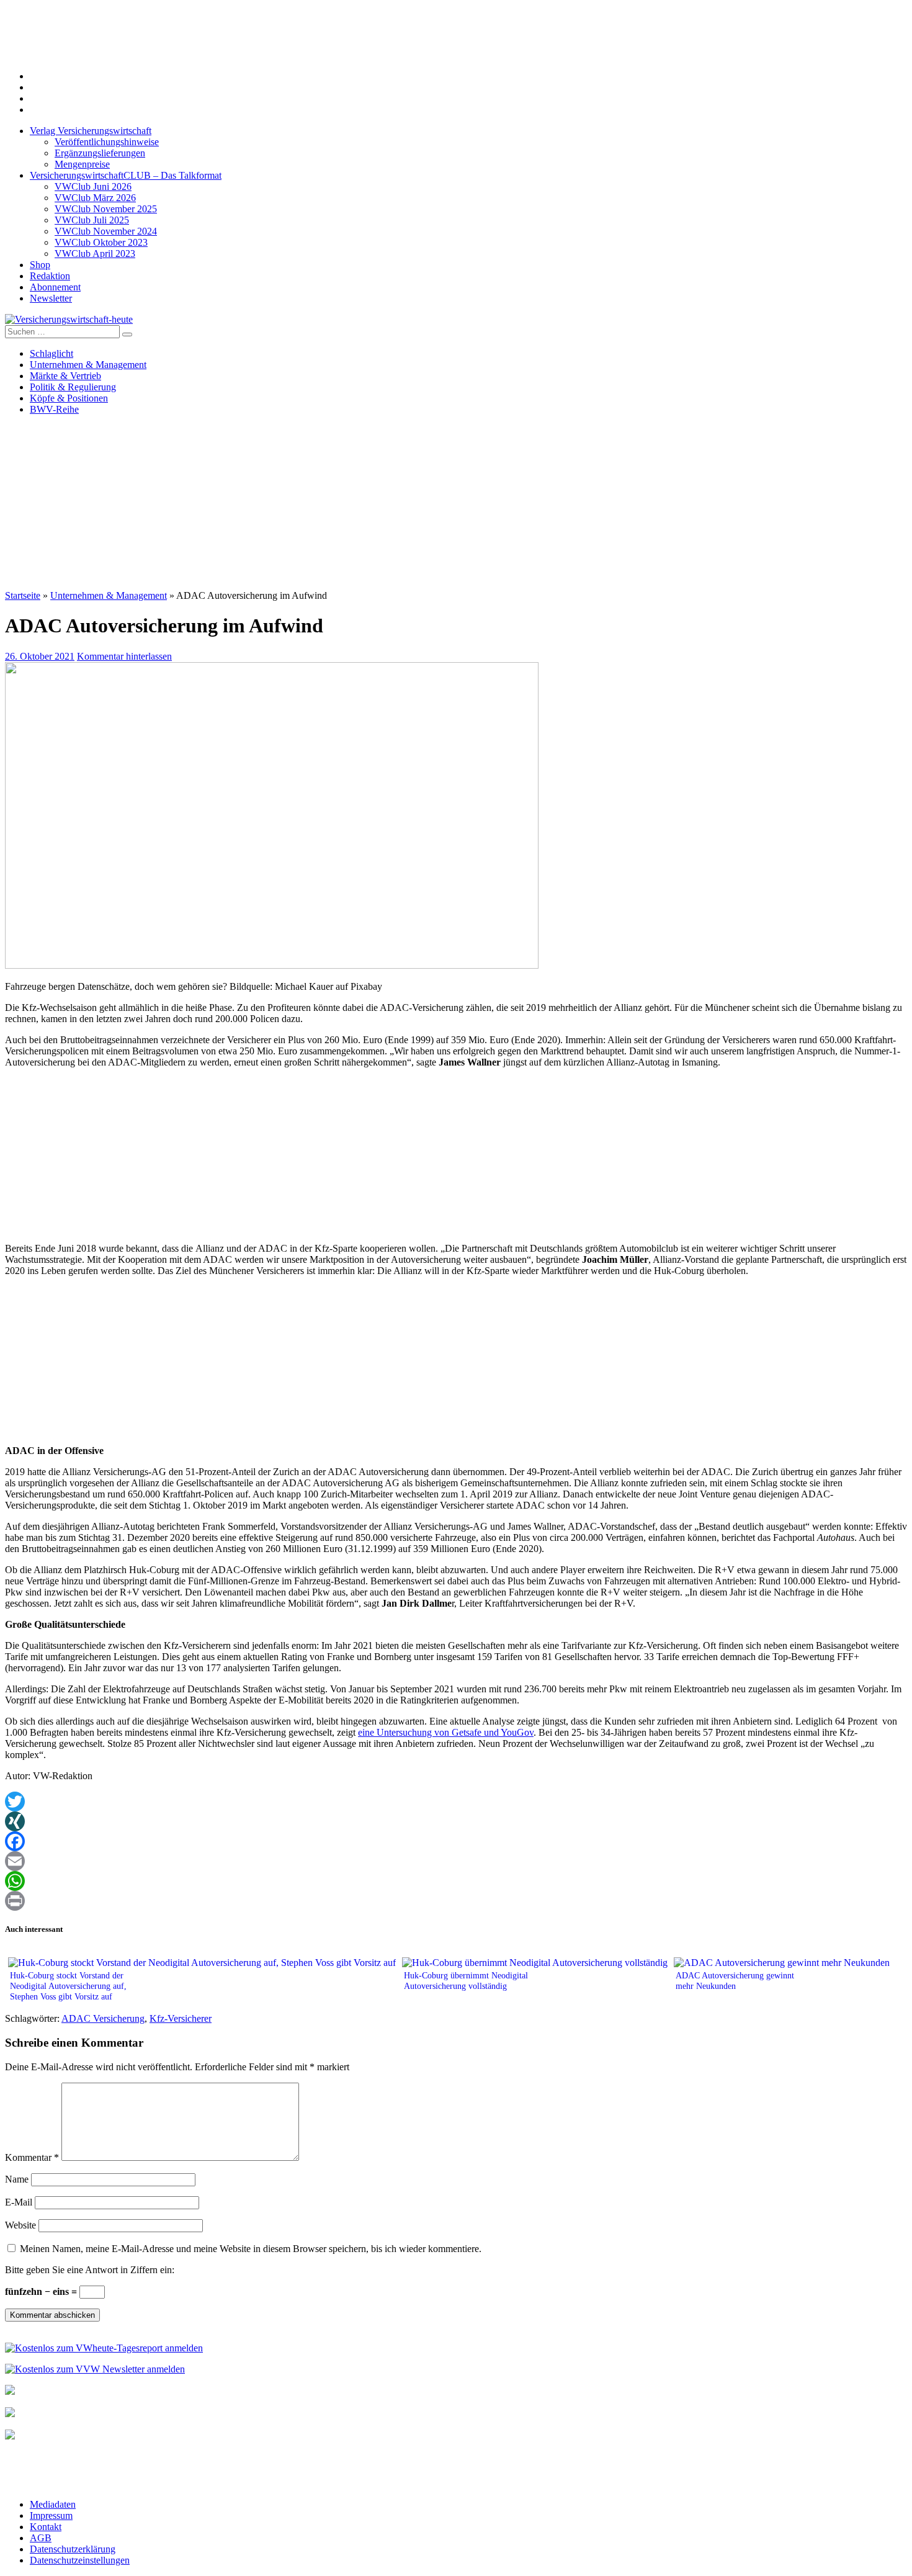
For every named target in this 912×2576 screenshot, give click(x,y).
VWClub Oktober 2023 (101, 242)
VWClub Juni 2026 (93, 186)
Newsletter (51, 298)
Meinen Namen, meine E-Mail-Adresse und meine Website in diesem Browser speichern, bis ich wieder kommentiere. (251, 2249)
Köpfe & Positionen (69, 398)
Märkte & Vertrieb (65, 376)
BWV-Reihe (54, 409)
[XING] (456, 1821)
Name (17, 2179)
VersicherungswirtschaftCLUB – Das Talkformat (126, 175)
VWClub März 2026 (95, 198)
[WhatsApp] (456, 1881)
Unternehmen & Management (88, 365)
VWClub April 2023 (95, 254)
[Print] (456, 1901)
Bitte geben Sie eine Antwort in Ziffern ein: (90, 2270)
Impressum (51, 2515)
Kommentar (32, 2157)
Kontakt (46, 2527)
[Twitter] (456, 1802)
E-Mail (19, 2202)
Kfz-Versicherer (181, 2018)
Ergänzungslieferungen (100, 153)
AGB (41, 2538)
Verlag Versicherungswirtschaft (91, 131)
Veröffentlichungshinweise (107, 142)
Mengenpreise (82, 164)
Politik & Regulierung (73, 387)
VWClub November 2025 (106, 209)
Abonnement (55, 287)
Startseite (23, 595)
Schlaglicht (51, 353)
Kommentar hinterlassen (124, 656)
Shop (40, 265)
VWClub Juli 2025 (92, 220)
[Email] (456, 1861)
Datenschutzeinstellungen (80, 2560)
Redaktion (50, 276)
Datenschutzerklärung (73, 2549)
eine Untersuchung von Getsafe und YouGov (446, 1732)
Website (20, 2225)
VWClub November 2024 (106, 231)
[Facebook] (456, 1841)
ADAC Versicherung (103, 2018)
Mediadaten (53, 2504)
